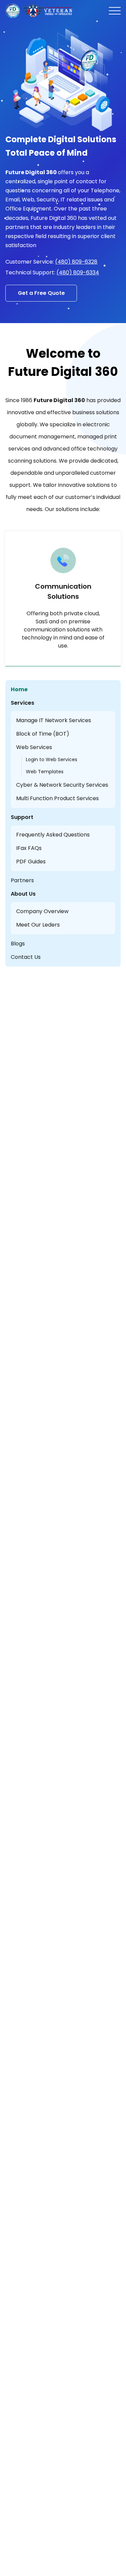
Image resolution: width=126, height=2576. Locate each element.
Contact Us (26, 957)
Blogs (18, 944)
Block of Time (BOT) (43, 734)
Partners (22, 880)
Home (19, 689)
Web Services (34, 747)
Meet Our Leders (38, 925)
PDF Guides (31, 862)
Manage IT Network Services (54, 720)
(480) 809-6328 (76, 262)
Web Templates (45, 772)
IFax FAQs (29, 848)
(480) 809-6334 (78, 272)
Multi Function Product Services (57, 798)
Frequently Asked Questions (53, 835)
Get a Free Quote (41, 293)
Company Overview (42, 911)
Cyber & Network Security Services (62, 785)
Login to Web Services (52, 759)
